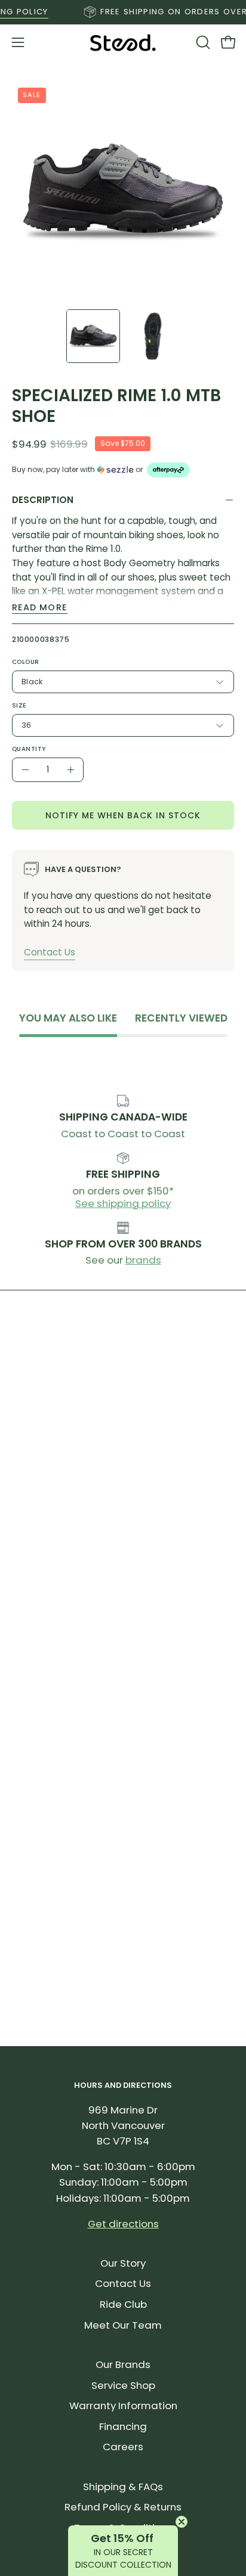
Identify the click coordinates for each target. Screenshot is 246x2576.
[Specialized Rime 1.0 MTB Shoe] (93, 336)
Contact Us (50, 952)
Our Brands (123, 2364)
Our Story (123, 2263)
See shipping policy (123, 1203)
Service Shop (123, 2385)
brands (143, 1260)
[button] (202, 42)
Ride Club (123, 2304)
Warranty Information (123, 2406)
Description (43, 500)
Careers (123, 2447)
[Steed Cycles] (123, 43)
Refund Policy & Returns (123, 2507)
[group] (123, 12)
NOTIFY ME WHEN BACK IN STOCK (123, 815)
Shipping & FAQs (123, 2487)
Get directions (123, 2224)
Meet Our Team (123, 2325)
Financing (123, 2426)
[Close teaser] (182, 2522)
